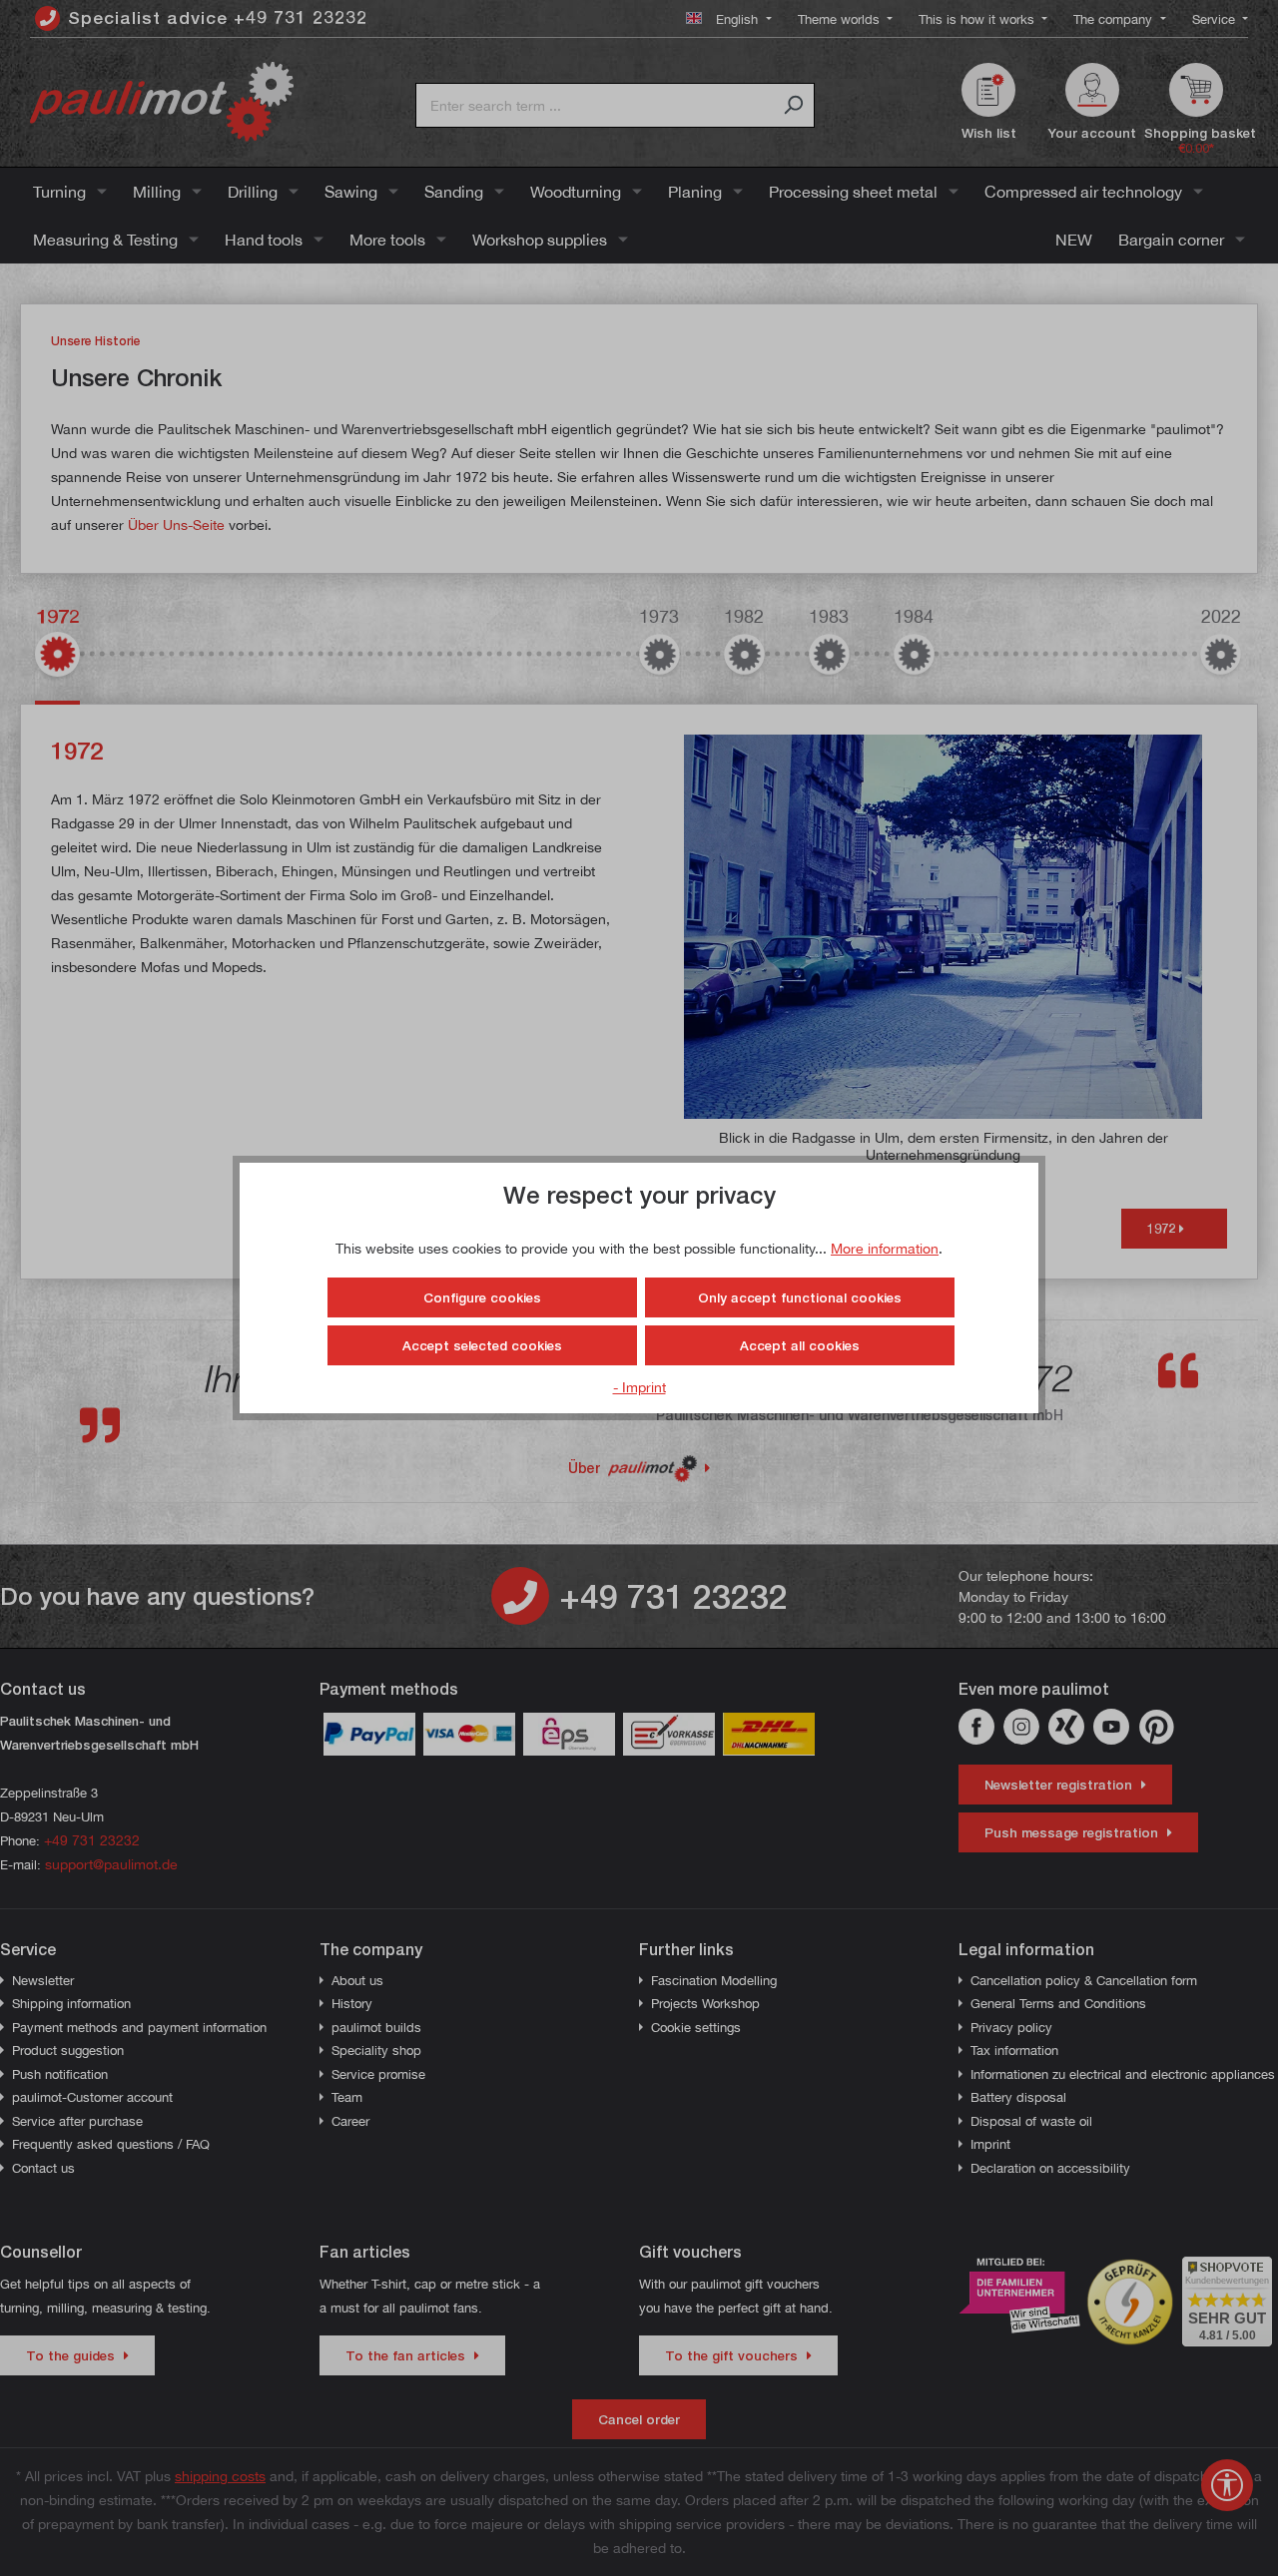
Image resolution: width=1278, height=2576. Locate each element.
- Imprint (639, 1387)
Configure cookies (482, 1297)
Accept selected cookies (482, 1345)
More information (885, 1248)
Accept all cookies (800, 1345)
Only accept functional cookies (800, 1297)
